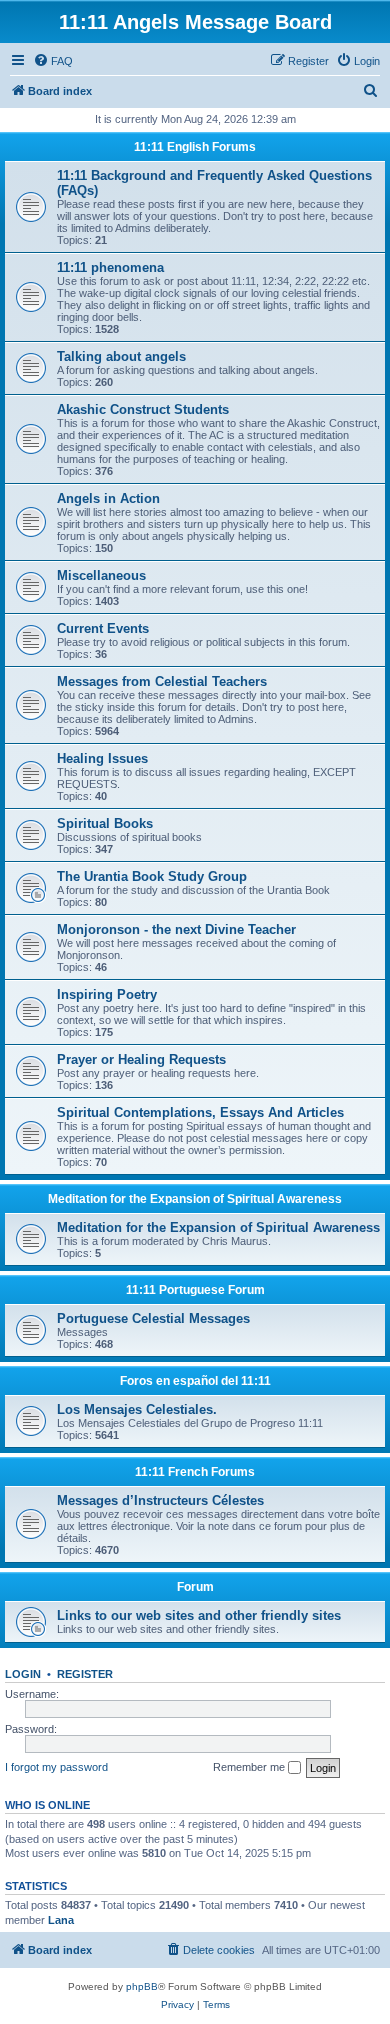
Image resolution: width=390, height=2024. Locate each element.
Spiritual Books (105, 823)
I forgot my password (56, 1767)
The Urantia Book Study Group (152, 876)
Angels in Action (108, 498)
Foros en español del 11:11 (195, 1381)
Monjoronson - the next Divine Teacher (176, 929)
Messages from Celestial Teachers (162, 681)
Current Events (103, 628)
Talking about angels (121, 356)
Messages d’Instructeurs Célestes (160, 1500)
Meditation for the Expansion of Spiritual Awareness (195, 1199)
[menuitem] (53, 61)
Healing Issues (102, 758)
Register (85, 1674)
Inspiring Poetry (107, 994)
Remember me (250, 1767)
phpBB (142, 1986)
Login (23, 1674)
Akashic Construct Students (143, 409)
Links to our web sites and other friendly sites (199, 1615)
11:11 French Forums (195, 1472)
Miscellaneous (101, 575)
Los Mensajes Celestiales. (137, 1409)
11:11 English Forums (195, 147)
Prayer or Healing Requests (141, 1059)
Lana (61, 1920)
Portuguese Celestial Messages (153, 1318)
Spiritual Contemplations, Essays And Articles (200, 1112)
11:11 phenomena (110, 267)
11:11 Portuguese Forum (195, 1290)
